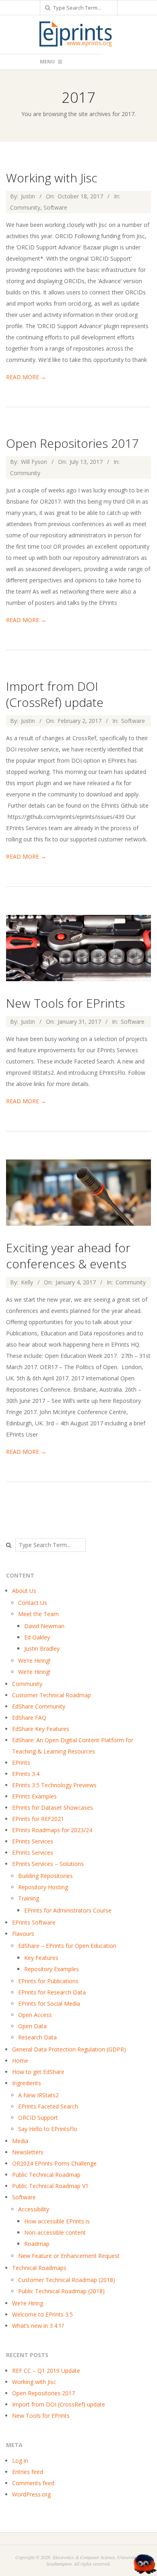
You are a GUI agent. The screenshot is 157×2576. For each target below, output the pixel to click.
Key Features (41, 1958)
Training (29, 1898)
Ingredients (27, 2083)
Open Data (32, 2026)
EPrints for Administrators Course (68, 1910)
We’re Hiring (28, 2303)
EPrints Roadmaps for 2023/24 (52, 1830)
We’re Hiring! (34, 1661)
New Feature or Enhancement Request (69, 2256)
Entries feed (28, 2472)
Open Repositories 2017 (72, 443)
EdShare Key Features (41, 1729)
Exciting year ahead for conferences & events (68, 1256)
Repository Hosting (43, 1887)
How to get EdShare (38, 2072)
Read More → (26, 377)
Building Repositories (45, 1876)
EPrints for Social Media (49, 2003)
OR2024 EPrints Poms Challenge (54, 2163)
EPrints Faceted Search (48, 2106)
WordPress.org (31, 2494)
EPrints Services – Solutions (48, 1864)
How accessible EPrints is (57, 2221)
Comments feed (33, 2483)
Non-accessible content (55, 2232)
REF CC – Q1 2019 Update (46, 2371)
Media (20, 2141)
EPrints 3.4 (26, 1774)
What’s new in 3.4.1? (38, 2326)
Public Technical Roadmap (46, 2175)
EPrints (21, 1763)
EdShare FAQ (29, 1718)
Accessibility (34, 2209)
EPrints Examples (34, 1796)
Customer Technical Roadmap (52, 1695)
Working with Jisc (52, 178)
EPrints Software (34, 1922)
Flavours (23, 1934)
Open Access (35, 2015)
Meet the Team (38, 1614)
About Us (24, 1591)
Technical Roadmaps (39, 2268)
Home (20, 2061)
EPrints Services (33, 1841)
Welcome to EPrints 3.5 (42, 2314)
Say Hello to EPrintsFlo (48, 2129)
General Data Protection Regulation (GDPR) (69, 2049)
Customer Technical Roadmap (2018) (67, 2280)
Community (25, 207)
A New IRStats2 (38, 2095)
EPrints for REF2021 (38, 1819)
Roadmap (37, 2244)
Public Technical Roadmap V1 (50, 2186)
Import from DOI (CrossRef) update (55, 694)
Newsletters (28, 2152)
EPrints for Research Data (52, 1992)
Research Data (37, 2037)
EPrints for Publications (48, 1981)
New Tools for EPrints (65, 1003)
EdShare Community (39, 1706)
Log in (20, 2461)
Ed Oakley (37, 1637)
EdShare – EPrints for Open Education (67, 1946)
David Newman (44, 1626)
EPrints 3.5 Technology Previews (54, 1785)
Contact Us (33, 1603)
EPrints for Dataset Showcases (53, 1807)
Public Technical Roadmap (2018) (61, 2291)
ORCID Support (38, 2118)
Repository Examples (52, 1969)
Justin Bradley (42, 1648)
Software (55, 207)
